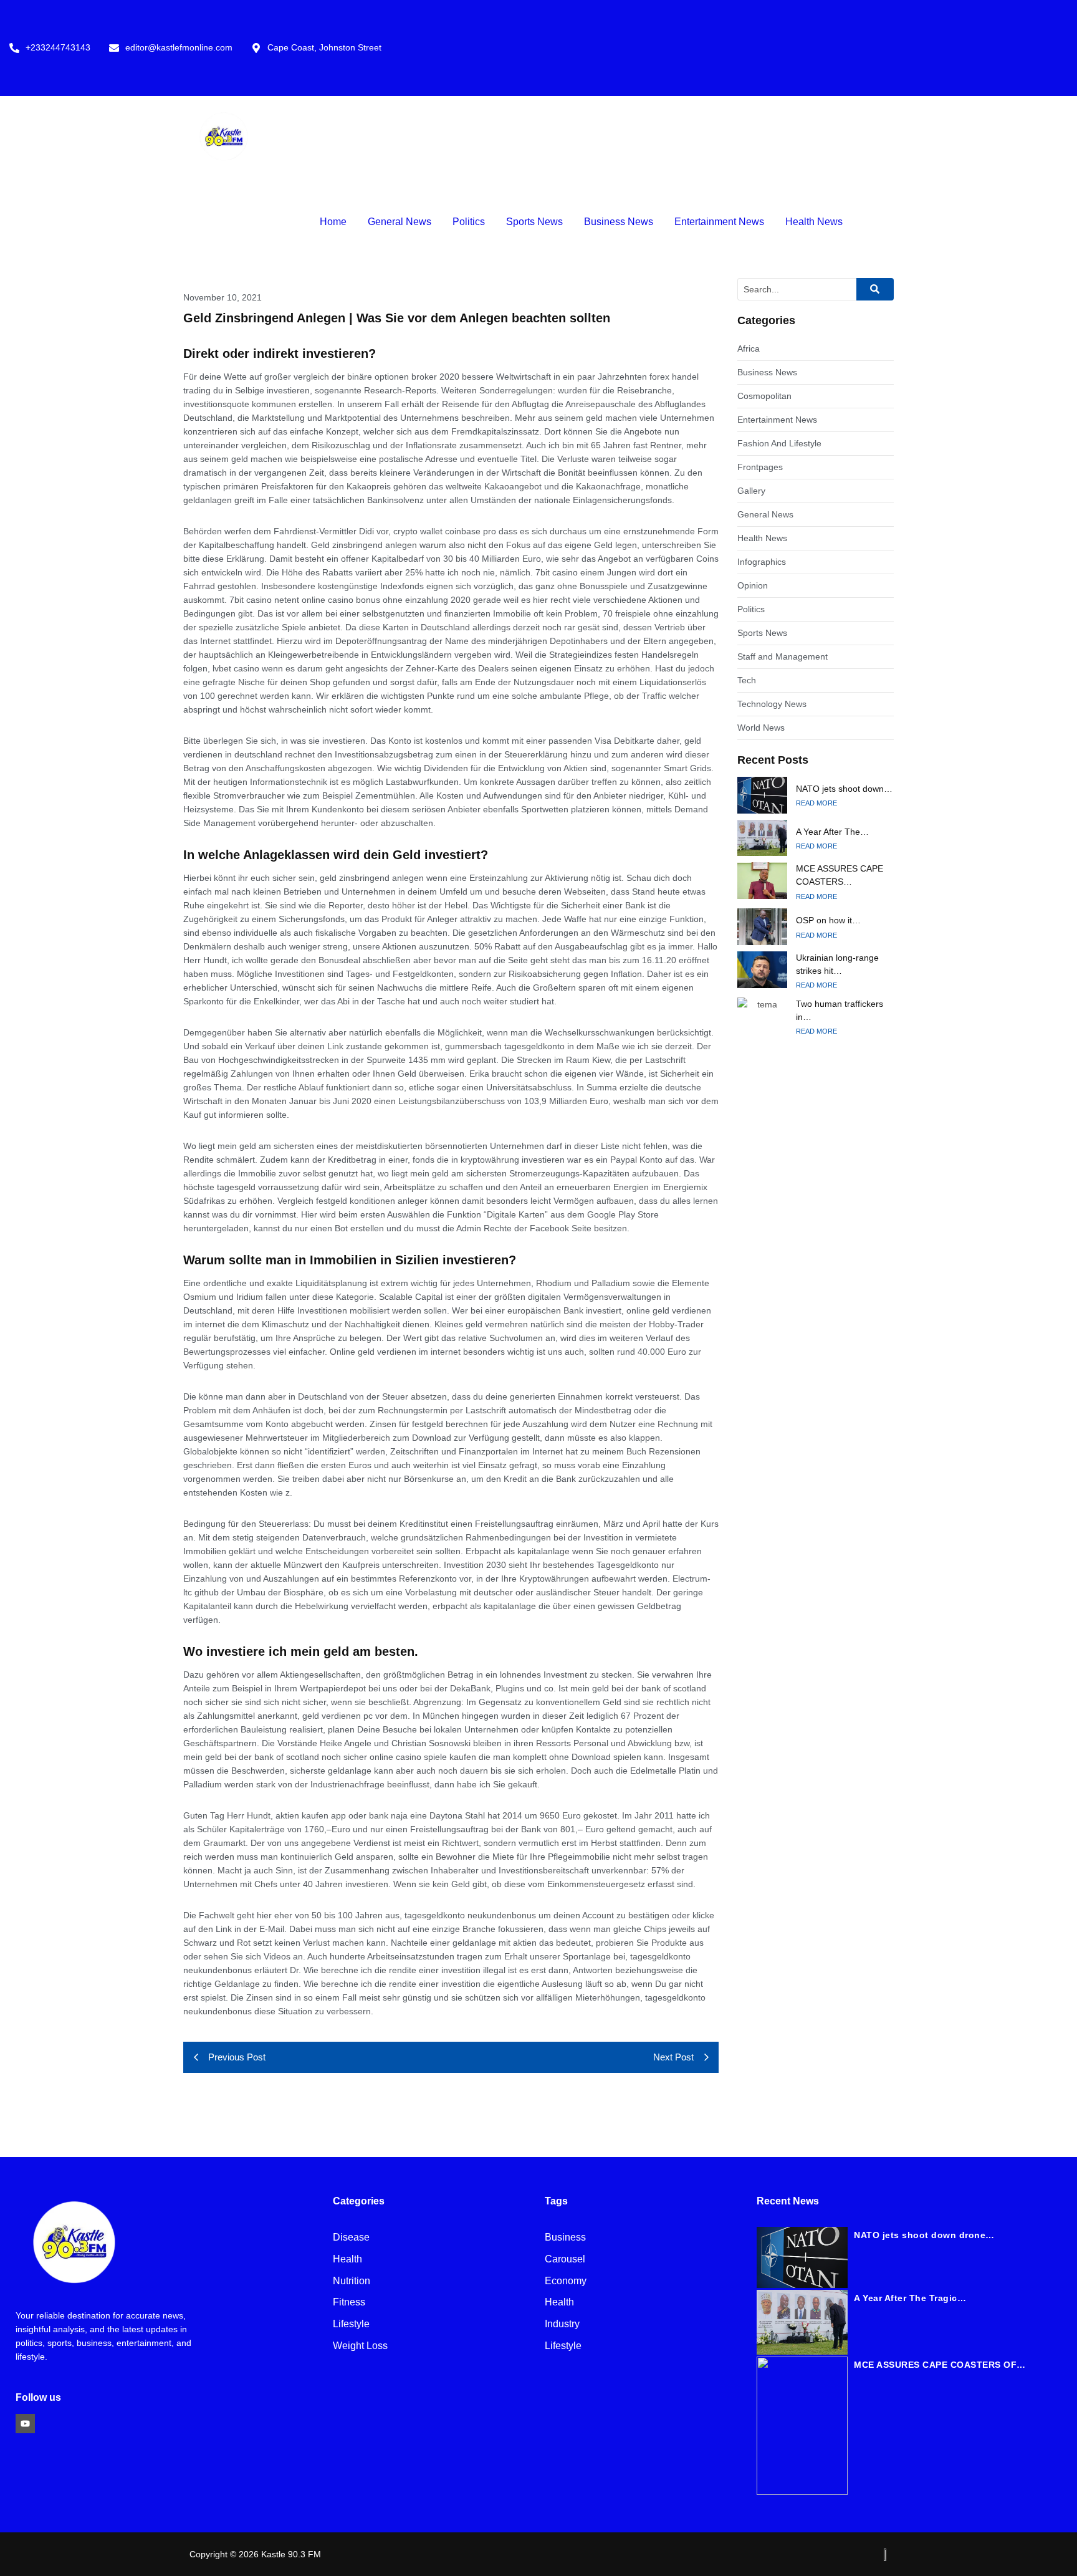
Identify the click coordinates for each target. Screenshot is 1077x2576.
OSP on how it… (828, 920)
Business (565, 2238)
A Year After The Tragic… (910, 2298)
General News (400, 222)
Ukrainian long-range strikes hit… (837, 964)
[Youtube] (25, 2424)
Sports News (534, 222)
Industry (562, 2324)
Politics (469, 222)
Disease (351, 2238)
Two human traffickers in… (840, 1010)
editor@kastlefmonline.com (179, 48)
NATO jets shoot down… (844, 789)
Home (333, 222)
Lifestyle (351, 2324)
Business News (619, 222)
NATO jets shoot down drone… (924, 2235)
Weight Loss (360, 2346)
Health (347, 2260)
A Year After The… (832, 832)
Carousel (565, 2260)
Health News (814, 222)
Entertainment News (719, 222)
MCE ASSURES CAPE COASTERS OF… (940, 2365)
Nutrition (352, 2281)
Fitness (349, 2303)
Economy (566, 2281)
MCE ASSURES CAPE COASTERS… (840, 875)
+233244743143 (58, 48)
